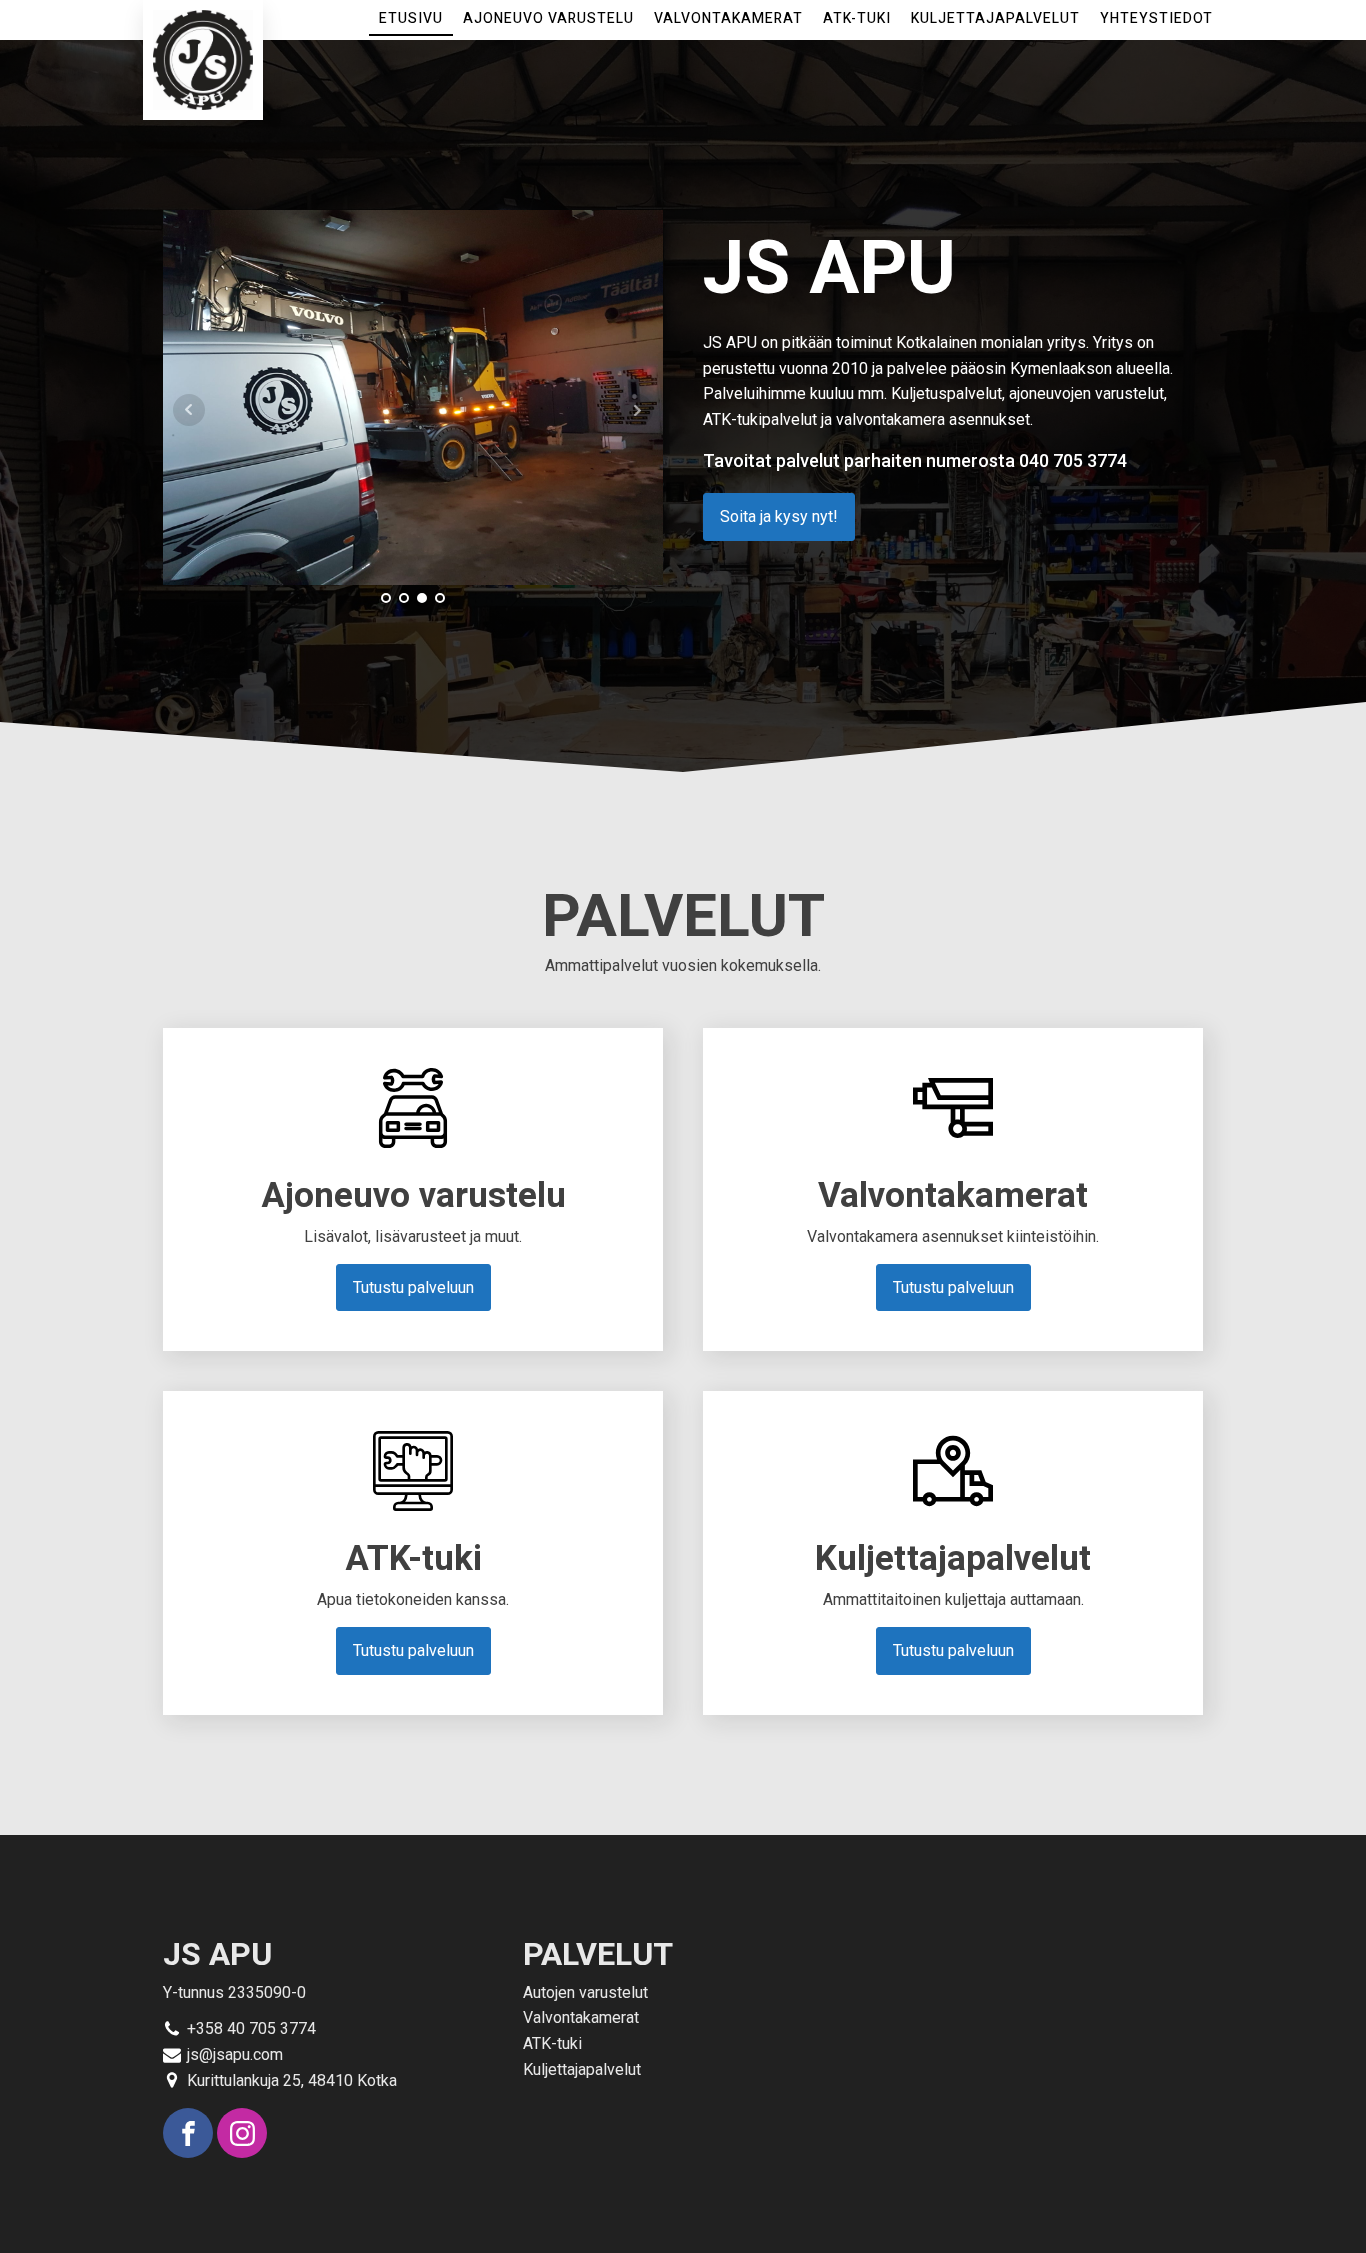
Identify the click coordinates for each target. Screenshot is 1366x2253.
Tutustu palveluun (413, 1287)
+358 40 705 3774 (251, 2028)
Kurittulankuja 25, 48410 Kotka (292, 2080)
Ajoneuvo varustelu (548, 18)
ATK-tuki (857, 18)
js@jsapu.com (235, 2054)
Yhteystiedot (1156, 18)
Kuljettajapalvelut (995, 18)
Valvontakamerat (728, 18)
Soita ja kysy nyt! (779, 516)
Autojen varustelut (585, 1992)
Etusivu (411, 18)
